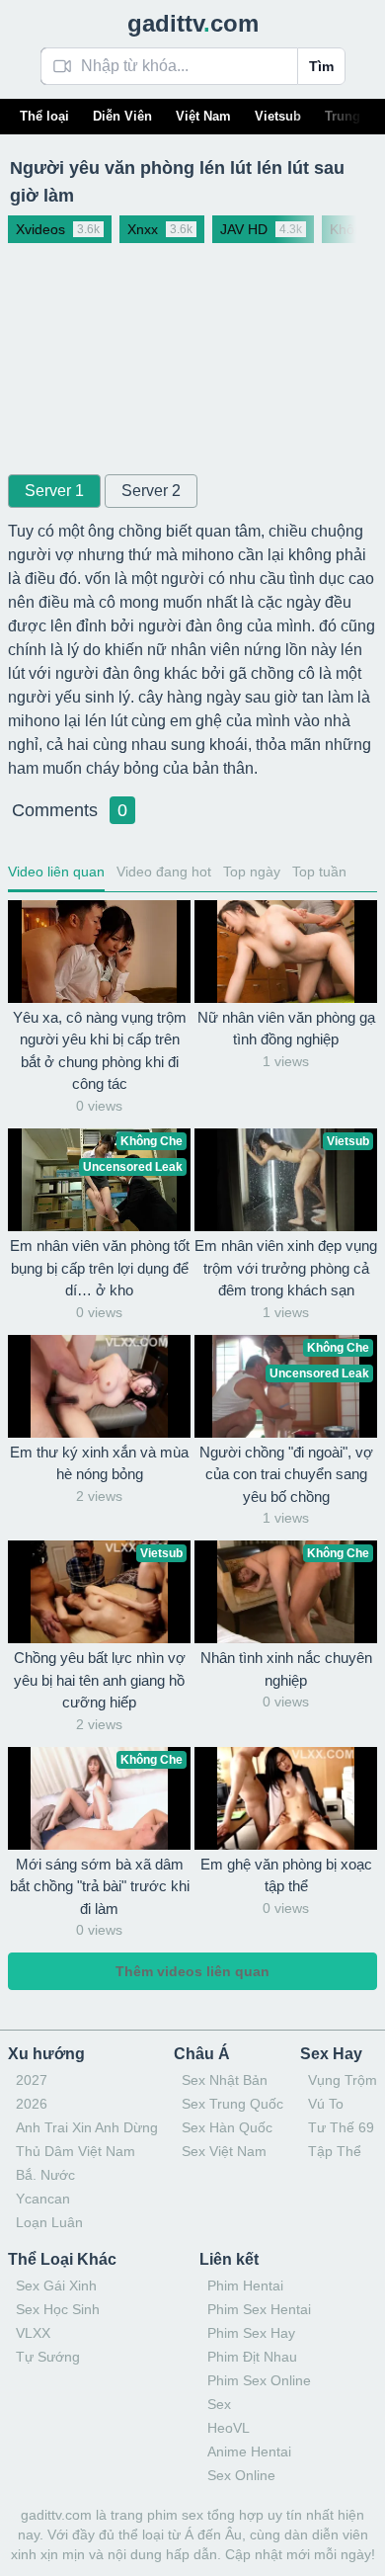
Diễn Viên (122, 116)
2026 (32, 2104)
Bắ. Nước (45, 2175)
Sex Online (241, 2475)
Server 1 (54, 491)
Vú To (326, 2104)
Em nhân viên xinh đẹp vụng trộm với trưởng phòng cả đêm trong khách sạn (286, 1268)
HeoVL (229, 2428)
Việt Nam (203, 116)
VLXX (33, 2333)
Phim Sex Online (259, 2380)
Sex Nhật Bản (225, 2080)
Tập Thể (335, 2151)
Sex (219, 2404)
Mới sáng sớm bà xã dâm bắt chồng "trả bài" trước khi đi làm (100, 1886)
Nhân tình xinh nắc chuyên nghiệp (286, 1669)
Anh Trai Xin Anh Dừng (87, 2127)
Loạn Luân (49, 2222)
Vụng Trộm (343, 2080)
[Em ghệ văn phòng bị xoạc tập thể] (286, 1798)
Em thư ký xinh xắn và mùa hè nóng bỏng (99, 1463)
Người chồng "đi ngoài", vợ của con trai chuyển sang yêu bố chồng (286, 1474)
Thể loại (44, 116)
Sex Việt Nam (224, 2151)
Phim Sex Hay (251, 2333)
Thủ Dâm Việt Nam (76, 2151)
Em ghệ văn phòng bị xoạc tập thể (286, 1875)
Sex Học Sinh (58, 2309)
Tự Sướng (48, 2357)
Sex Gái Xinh (56, 2285)
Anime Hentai (249, 2451)
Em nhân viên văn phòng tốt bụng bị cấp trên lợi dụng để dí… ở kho (100, 1268)
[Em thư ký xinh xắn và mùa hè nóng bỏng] (99, 1386)
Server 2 (151, 491)
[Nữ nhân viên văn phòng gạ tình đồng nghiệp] (286, 952)
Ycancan (43, 2199)
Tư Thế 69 (341, 2127)
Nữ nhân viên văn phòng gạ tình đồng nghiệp (286, 1029)
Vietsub (278, 116)
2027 (32, 2080)
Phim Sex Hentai (259, 2309)
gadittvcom (193, 23)
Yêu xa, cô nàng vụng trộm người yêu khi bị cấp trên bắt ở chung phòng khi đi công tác (100, 1051)
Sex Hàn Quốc (227, 2127)
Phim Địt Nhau (252, 2357)
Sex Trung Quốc (232, 2104)
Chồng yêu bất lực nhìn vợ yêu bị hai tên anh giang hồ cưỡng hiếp (100, 1680)
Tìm (321, 66)
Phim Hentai (245, 2285)
